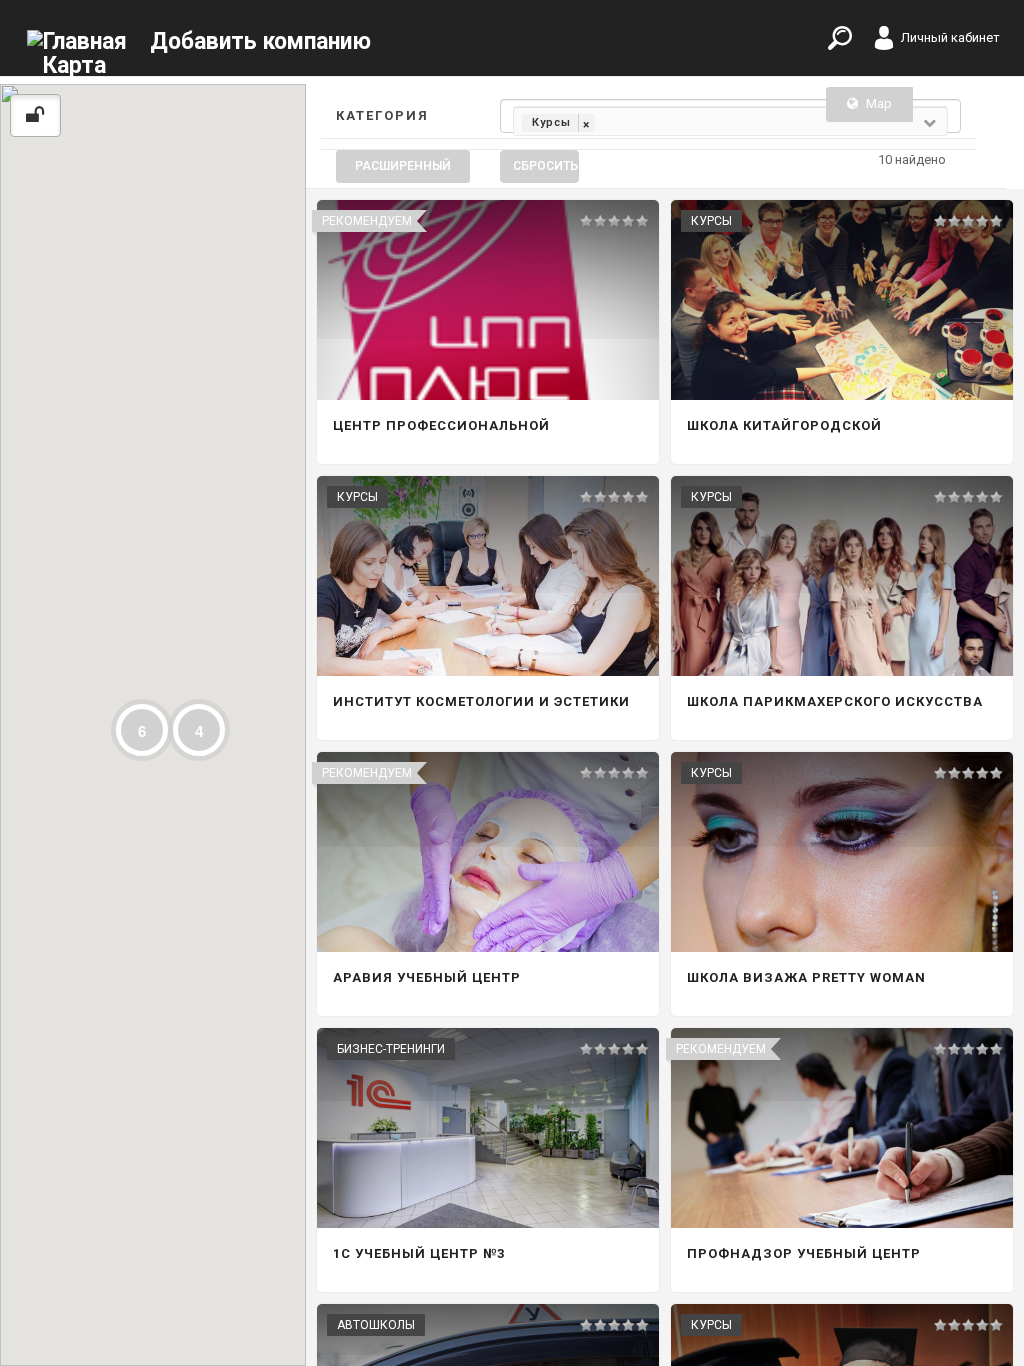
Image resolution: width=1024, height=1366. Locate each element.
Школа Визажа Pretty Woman (806, 977)
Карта (74, 65)
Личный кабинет (950, 37)
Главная (85, 41)
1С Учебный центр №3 (419, 1253)
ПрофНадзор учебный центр (804, 1253)
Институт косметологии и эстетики (481, 701)
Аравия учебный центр (427, 977)
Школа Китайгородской (784, 425)
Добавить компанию (260, 41)
